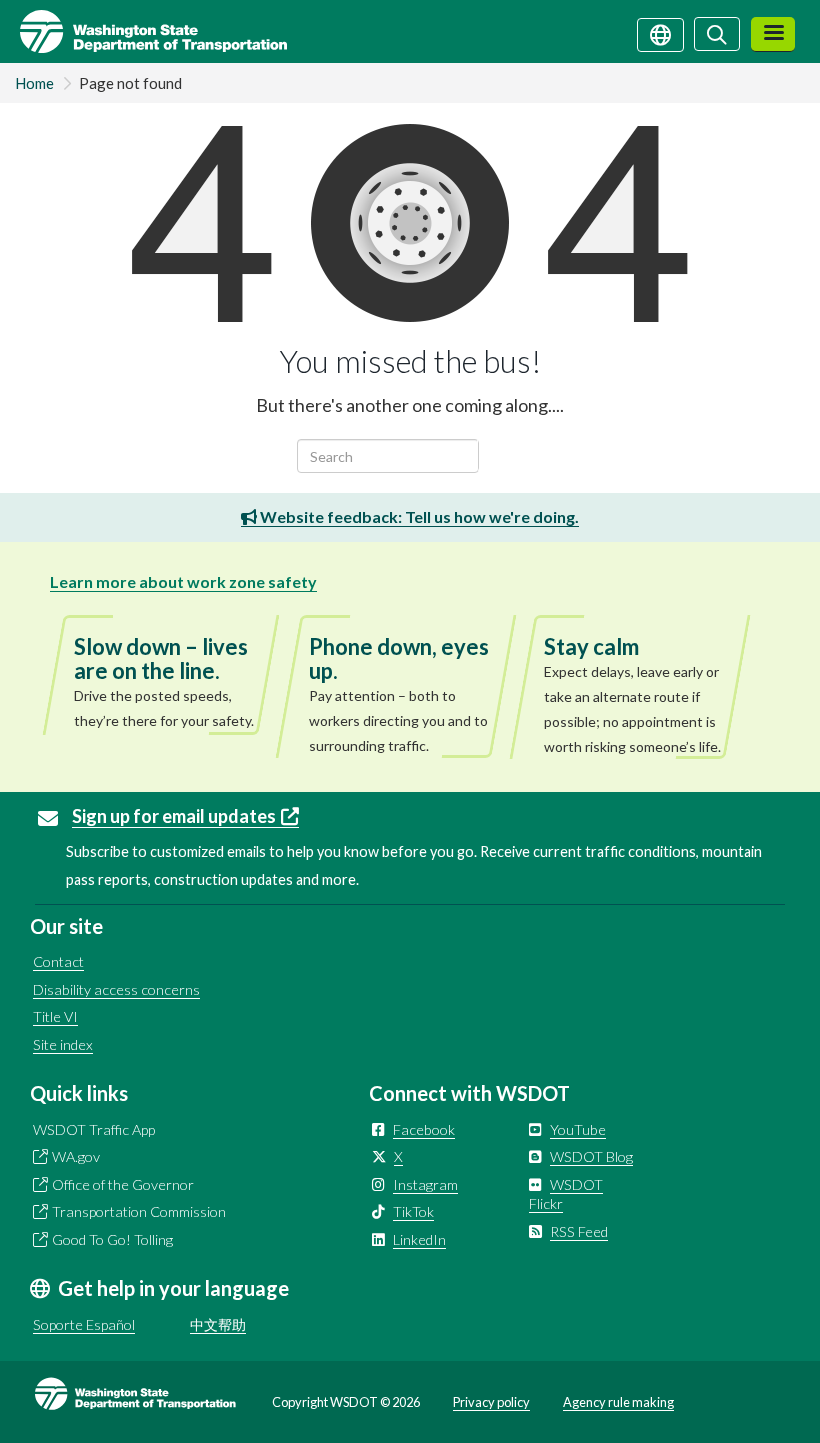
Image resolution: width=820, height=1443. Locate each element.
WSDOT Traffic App (94, 1129)
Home (34, 83)
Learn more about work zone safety (183, 581)
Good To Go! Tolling (112, 1239)
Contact (58, 961)
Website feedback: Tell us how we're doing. (418, 516)
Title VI (55, 1016)
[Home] (143, 31)
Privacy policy (491, 1402)
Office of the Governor (123, 1184)
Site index (63, 1044)
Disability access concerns (116, 989)
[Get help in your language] (660, 33)
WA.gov (76, 1156)
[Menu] (773, 34)
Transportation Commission (139, 1211)
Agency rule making (618, 1402)
